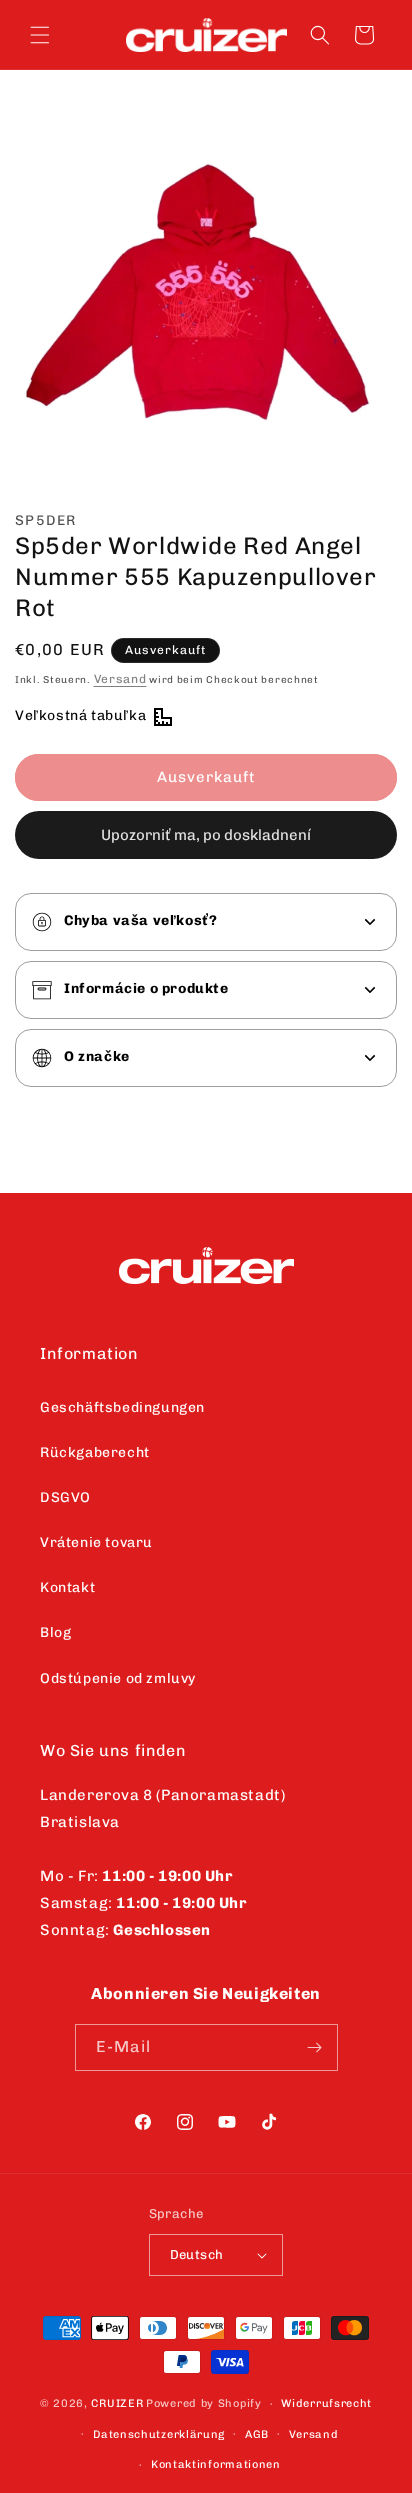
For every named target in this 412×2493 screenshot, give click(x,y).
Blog (55, 1632)
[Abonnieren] (315, 2047)
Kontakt (67, 1587)
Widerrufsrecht (326, 2403)
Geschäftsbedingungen (122, 1407)
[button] (40, 35)
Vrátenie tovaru (96, 1542)
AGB (257, 2434)
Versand (120, 679)
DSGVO (65, 1497)
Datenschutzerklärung (159, 2434)
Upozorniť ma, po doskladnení (206, 835)
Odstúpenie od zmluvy (118, 1678)
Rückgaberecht (95, 1452)
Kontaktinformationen (216, 2464)
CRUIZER (117, 2403)
